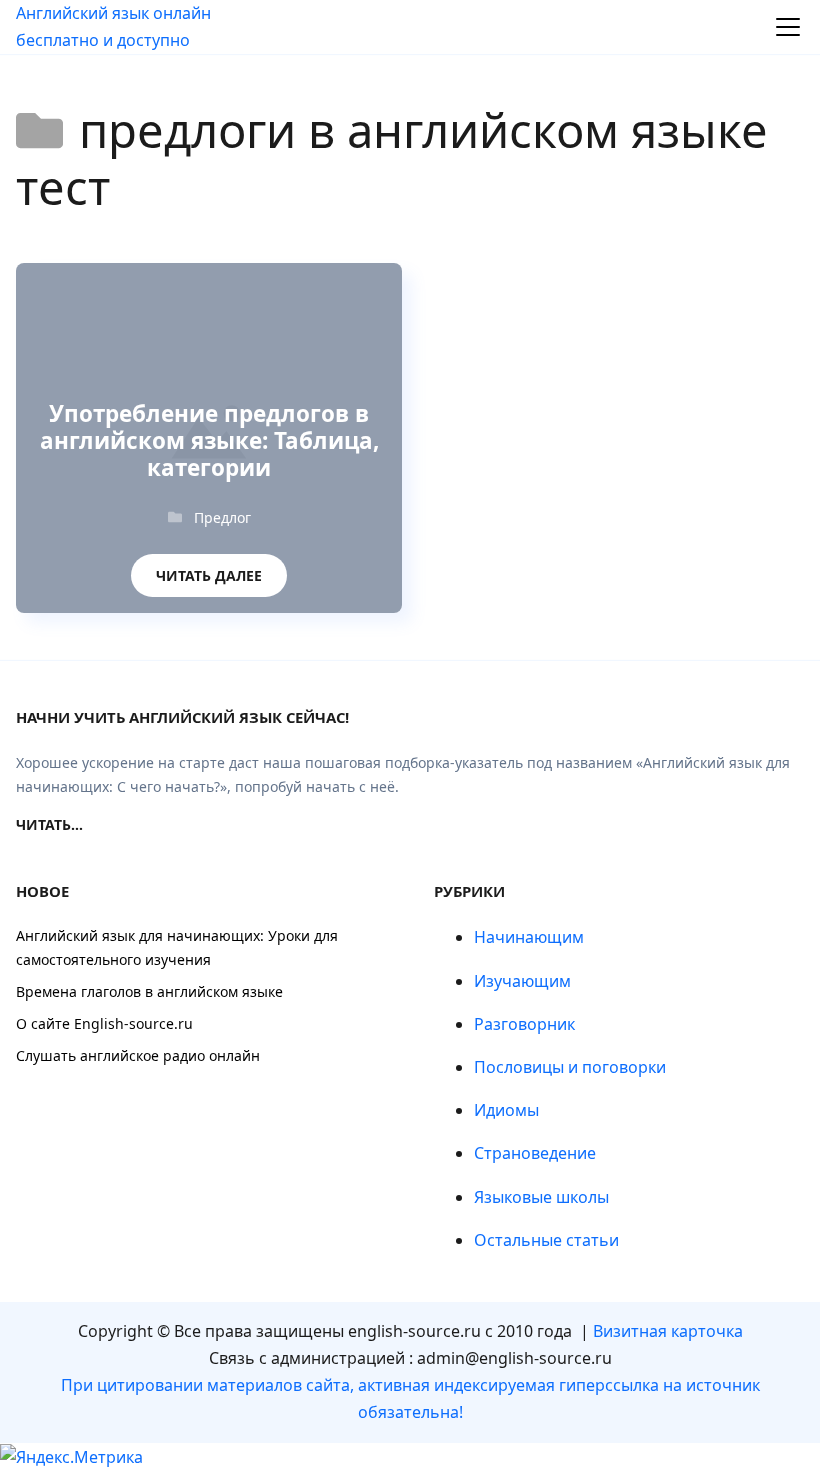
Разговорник (524, 1024)
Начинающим (529, 937)
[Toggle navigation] (788, 27)
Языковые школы (541, 1197)
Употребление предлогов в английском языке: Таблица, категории (209, 441)
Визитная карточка (668, 1331)
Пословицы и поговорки (570, 1067)
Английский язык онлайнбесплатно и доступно (113, 26)
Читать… (49, 824)
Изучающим (522, 981)
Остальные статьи (546, 1240)
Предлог (222, 517)
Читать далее (209, 569)
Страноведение (535, 1153)
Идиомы (506, 1110)
